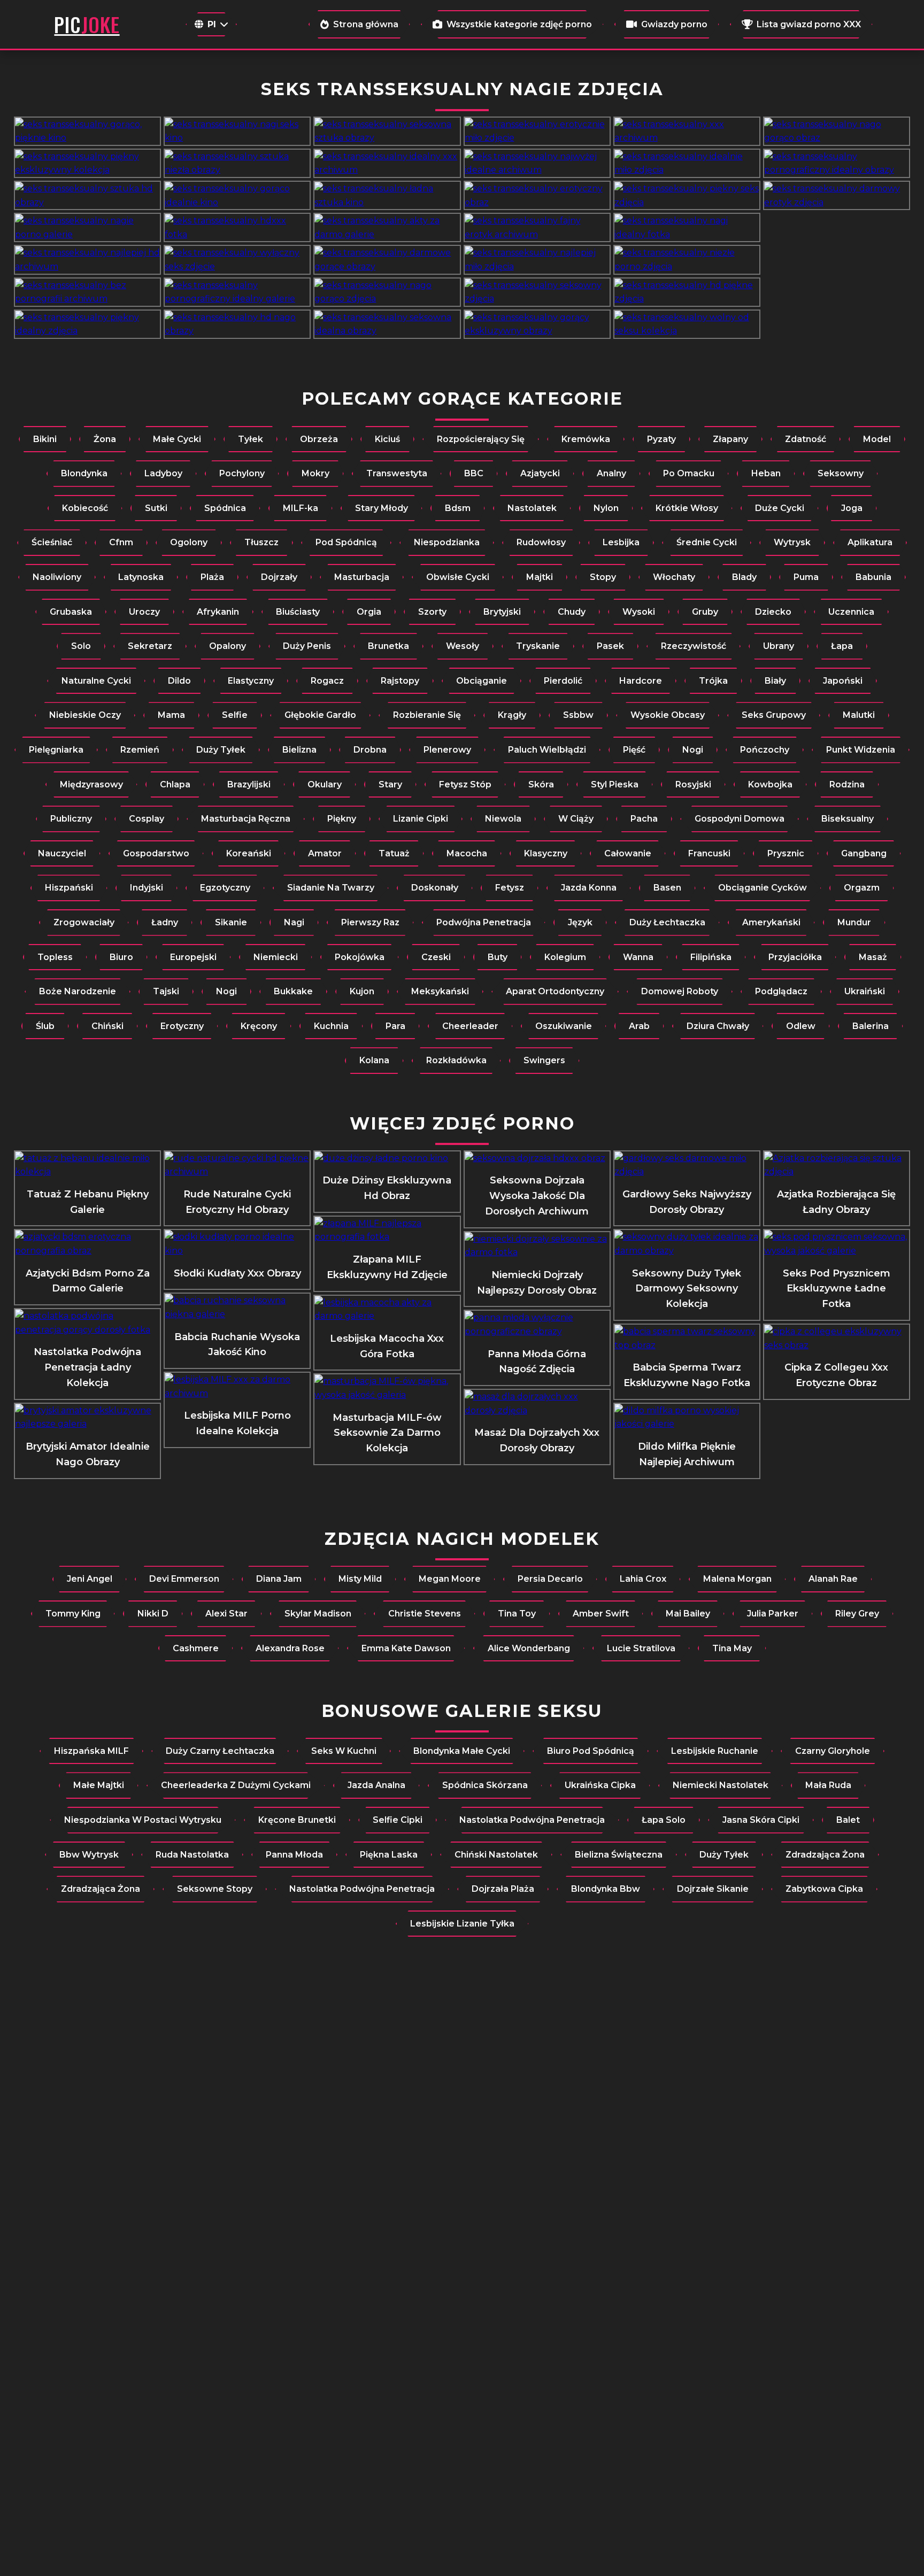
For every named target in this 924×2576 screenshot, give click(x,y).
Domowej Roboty (680, 991)
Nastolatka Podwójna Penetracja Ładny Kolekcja (87, 1367)
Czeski (436, 957)
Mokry (315, 473)
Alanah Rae (833, 1579)
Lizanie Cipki (421, 819)
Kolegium (565, 957)
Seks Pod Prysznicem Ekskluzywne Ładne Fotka (837, 1289)
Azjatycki (540, 473)
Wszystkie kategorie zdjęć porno (519, 24)
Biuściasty (298, 612)
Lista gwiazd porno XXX (809, 24)
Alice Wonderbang (529, 1648)
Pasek (610, 646)
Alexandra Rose (290, 1648)
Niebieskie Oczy (85, 715)
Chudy (572, 612)
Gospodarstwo (156, 853)
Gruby (705, 612)
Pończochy (765, 750)
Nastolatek (532, 508)
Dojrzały (279, 577)
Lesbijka (621, 542)
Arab (639, 1026)
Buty (498, 957)
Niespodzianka (447, 542)
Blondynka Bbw (606, 1889)
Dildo (179, 681)
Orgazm (862, 888)
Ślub (45, 1026)
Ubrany (779, 646)
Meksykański (440, 991)
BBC (474, 473)
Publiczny (71, 819)
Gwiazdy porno (674, 24)
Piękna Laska (389, 1855)
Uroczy (144, 612)
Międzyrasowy (91, 784)
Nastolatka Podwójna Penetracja (532, 1820)
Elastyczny (251, 681)
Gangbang (864, 853)
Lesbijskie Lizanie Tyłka (462, 1924)
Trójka (713, 681)
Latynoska (141, 577)
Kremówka (586, 439)
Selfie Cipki (398, 1820)
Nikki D (153, 1614)
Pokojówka (360, 957)
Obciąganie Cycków (763, 888)
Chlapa (175, 784)
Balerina (871, 1026)
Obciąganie (482, 681)
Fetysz (510, 888)
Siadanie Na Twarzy (331, 888)
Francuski (709, 853)
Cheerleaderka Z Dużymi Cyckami (236, 1785)
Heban (766, 473)
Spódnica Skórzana (485, 1785)
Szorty (432, 612)
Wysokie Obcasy (668, 715)
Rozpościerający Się (481, 439)
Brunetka (388, 646)
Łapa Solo (664, 1820)
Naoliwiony (57, 577)
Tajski (166, 991)
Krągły (512, 715)
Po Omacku (689, 473)
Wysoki (639, 612)
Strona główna (366, 24)
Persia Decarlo (550, 1579)
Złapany (730, 439)
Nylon (606, 508)
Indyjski (147, 888)
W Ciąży (576, 819)
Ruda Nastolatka (192, 1855)
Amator (325, 853)
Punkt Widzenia (861, 750)
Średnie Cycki (707, 542)
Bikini (45, 439)
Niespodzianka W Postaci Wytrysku (143, 1820)
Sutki (156, 508)
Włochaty (674, 577)
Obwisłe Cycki (458, 577)
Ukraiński (865, 991)
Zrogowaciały (84, 922)
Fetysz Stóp (465, 784)
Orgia (369, 612)
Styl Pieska (615, 784)
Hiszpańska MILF (91, 1751)
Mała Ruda (828, 1785)
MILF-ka (301, 508)
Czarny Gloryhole (833, 1751)
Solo (81, 646)
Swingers (544, 1060)
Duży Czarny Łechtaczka (220, 1751)
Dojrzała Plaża (503, 1889)
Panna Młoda (294, 1855)
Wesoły (463, 646)
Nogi (693, 750)
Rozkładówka (456, 1060)
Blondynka (84, 473)
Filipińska (711, 957)
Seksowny (841, 473)
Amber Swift (601, 1614)
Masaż (873, 957)
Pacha (644, 819)
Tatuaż (394, 853)
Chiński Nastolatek (496, 1855)
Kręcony (259, 1026)
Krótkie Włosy (687, 508)
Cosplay (147, 819)
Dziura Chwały (718, 1026)
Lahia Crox (643, 1579)
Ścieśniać (52, 542)
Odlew (801, 1026)
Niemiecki (276, 957)
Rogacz (327, 681)
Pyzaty (661, 439)
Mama (171, 715)
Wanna (638, 957)
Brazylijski (249, 784)
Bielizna (299, 750)
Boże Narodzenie (78, 991)
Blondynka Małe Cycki (462, 1751)
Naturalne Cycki (96, 681)
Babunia (873, 577)
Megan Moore (450, 1579)
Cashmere (196, 1648)
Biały (775, 681)
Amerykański (771, 922)
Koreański (249, 853)
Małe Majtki (99, 1785)
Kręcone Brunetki (297, 1820)
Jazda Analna (376, 1785)
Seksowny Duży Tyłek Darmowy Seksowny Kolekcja (687, 1289)
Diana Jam (279, 1579)
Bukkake (293, 991)
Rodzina (847, 784)
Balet (848, 1820)
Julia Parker (773, 1614)
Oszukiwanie (564, 1026)
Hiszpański (69, 888)
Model (877, 439)
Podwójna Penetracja (484, 922)
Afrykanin (218, 612)
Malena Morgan (737, 1579)
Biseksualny (848, 819)
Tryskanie (538, 646)
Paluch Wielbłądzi (547, 750)
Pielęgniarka (56, 750)
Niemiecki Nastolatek (721, 1785)
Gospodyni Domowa (740, 819)
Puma (806, 577)
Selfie (235, 715)
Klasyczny (546, 853)
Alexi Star (226, 1614)
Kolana (374, 1060)
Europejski (193, 957)
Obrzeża (319, 439)
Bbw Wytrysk (89, 1855)
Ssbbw (578, 715)
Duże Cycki (780, 508)
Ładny (165, 922)
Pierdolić (563, 681)
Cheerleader (470, 1026)
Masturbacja (362, 577)
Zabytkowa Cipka (824, 1889)
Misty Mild (360, 1579)
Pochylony (242, 473)
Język (580, 922)
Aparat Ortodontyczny (555, 991)
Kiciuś (387, 439)
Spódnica (225, 508)
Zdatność (806, 439)
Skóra (541, 784)
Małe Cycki (177, 439)
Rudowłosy (541, 542)
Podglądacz (781, 991)
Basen (667, 888)
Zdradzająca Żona (825, 1855)
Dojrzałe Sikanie (713, 1889)
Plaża (212, 577)
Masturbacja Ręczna (246, 819)
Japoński (843, 681)
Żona (105, 439)
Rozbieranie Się (427, 715)
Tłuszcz (261, 542)
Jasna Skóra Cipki (761, 1820)
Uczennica (851, 612)
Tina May (732, 1648)
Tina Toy (517, 1614)
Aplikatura (870, 542)
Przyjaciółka (795, 957)
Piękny (342, 819)
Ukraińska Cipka (600, 1785)
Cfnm (121, 542)
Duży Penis (307, 646)
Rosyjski (693, 784)
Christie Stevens (425, 1614)
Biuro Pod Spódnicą (591, 1751)
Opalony (228, 646)
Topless (55, 957)
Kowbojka (770, 784)
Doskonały (435, 888)
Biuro (121, 957)
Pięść (634, 750)
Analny (611, 473)
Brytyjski (502, 612)
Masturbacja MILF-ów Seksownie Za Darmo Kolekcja (387, 1433)
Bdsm (458, 508)
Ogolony (189, 542)
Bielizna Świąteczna (619, 1855)
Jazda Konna (589, 888)
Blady (744, 577)
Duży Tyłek (221, 750)
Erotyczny (182, 1026)
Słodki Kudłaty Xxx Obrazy (237, 1273)
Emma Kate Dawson (406, 1648)
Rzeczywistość (694, 646)
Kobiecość (85, 508)
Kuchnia (331, 1026)
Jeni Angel (90, 1579)
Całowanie (628, 853)
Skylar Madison (318, 1614)
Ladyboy (163, 473)
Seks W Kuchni (344, 1751)
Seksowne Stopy (215, 1889)
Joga (852, 508)
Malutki (859, 715)
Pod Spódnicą (346, 542)
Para (395, 1026)
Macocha (467, 853)
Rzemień (140, 750)
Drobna (370, 750)
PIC (87, 24)
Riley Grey (857, 1614)
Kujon (362, 991)
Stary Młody (382, 508)
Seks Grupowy (774, 715)
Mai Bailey (688, 1614)
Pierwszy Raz (370, 922)
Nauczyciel (62, 853)
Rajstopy (400, 681)
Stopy (603, 577)
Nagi (294, 922)
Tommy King (73, 1614)
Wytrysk (792, 542)
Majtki (540, 577)
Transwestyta (397, 473)
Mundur (854, 922)
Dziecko (773, 612)
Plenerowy (447, 750)
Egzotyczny (225, 888)
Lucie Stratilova (641, 1648)
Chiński (107, 1026)
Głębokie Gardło (320, 715)
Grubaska (71, 612)
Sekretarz (150, 646)
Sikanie (231, 922)
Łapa (842, 646)
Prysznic (786, 853)
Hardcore (641, 681)
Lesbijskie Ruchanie (715, 1751)
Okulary (325, 784)
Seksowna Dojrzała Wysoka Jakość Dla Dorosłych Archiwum (537, 1196)
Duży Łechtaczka (667, 922)
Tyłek (251, 439)
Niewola (503, 819)
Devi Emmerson (184, 1579)
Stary (390, 784)
